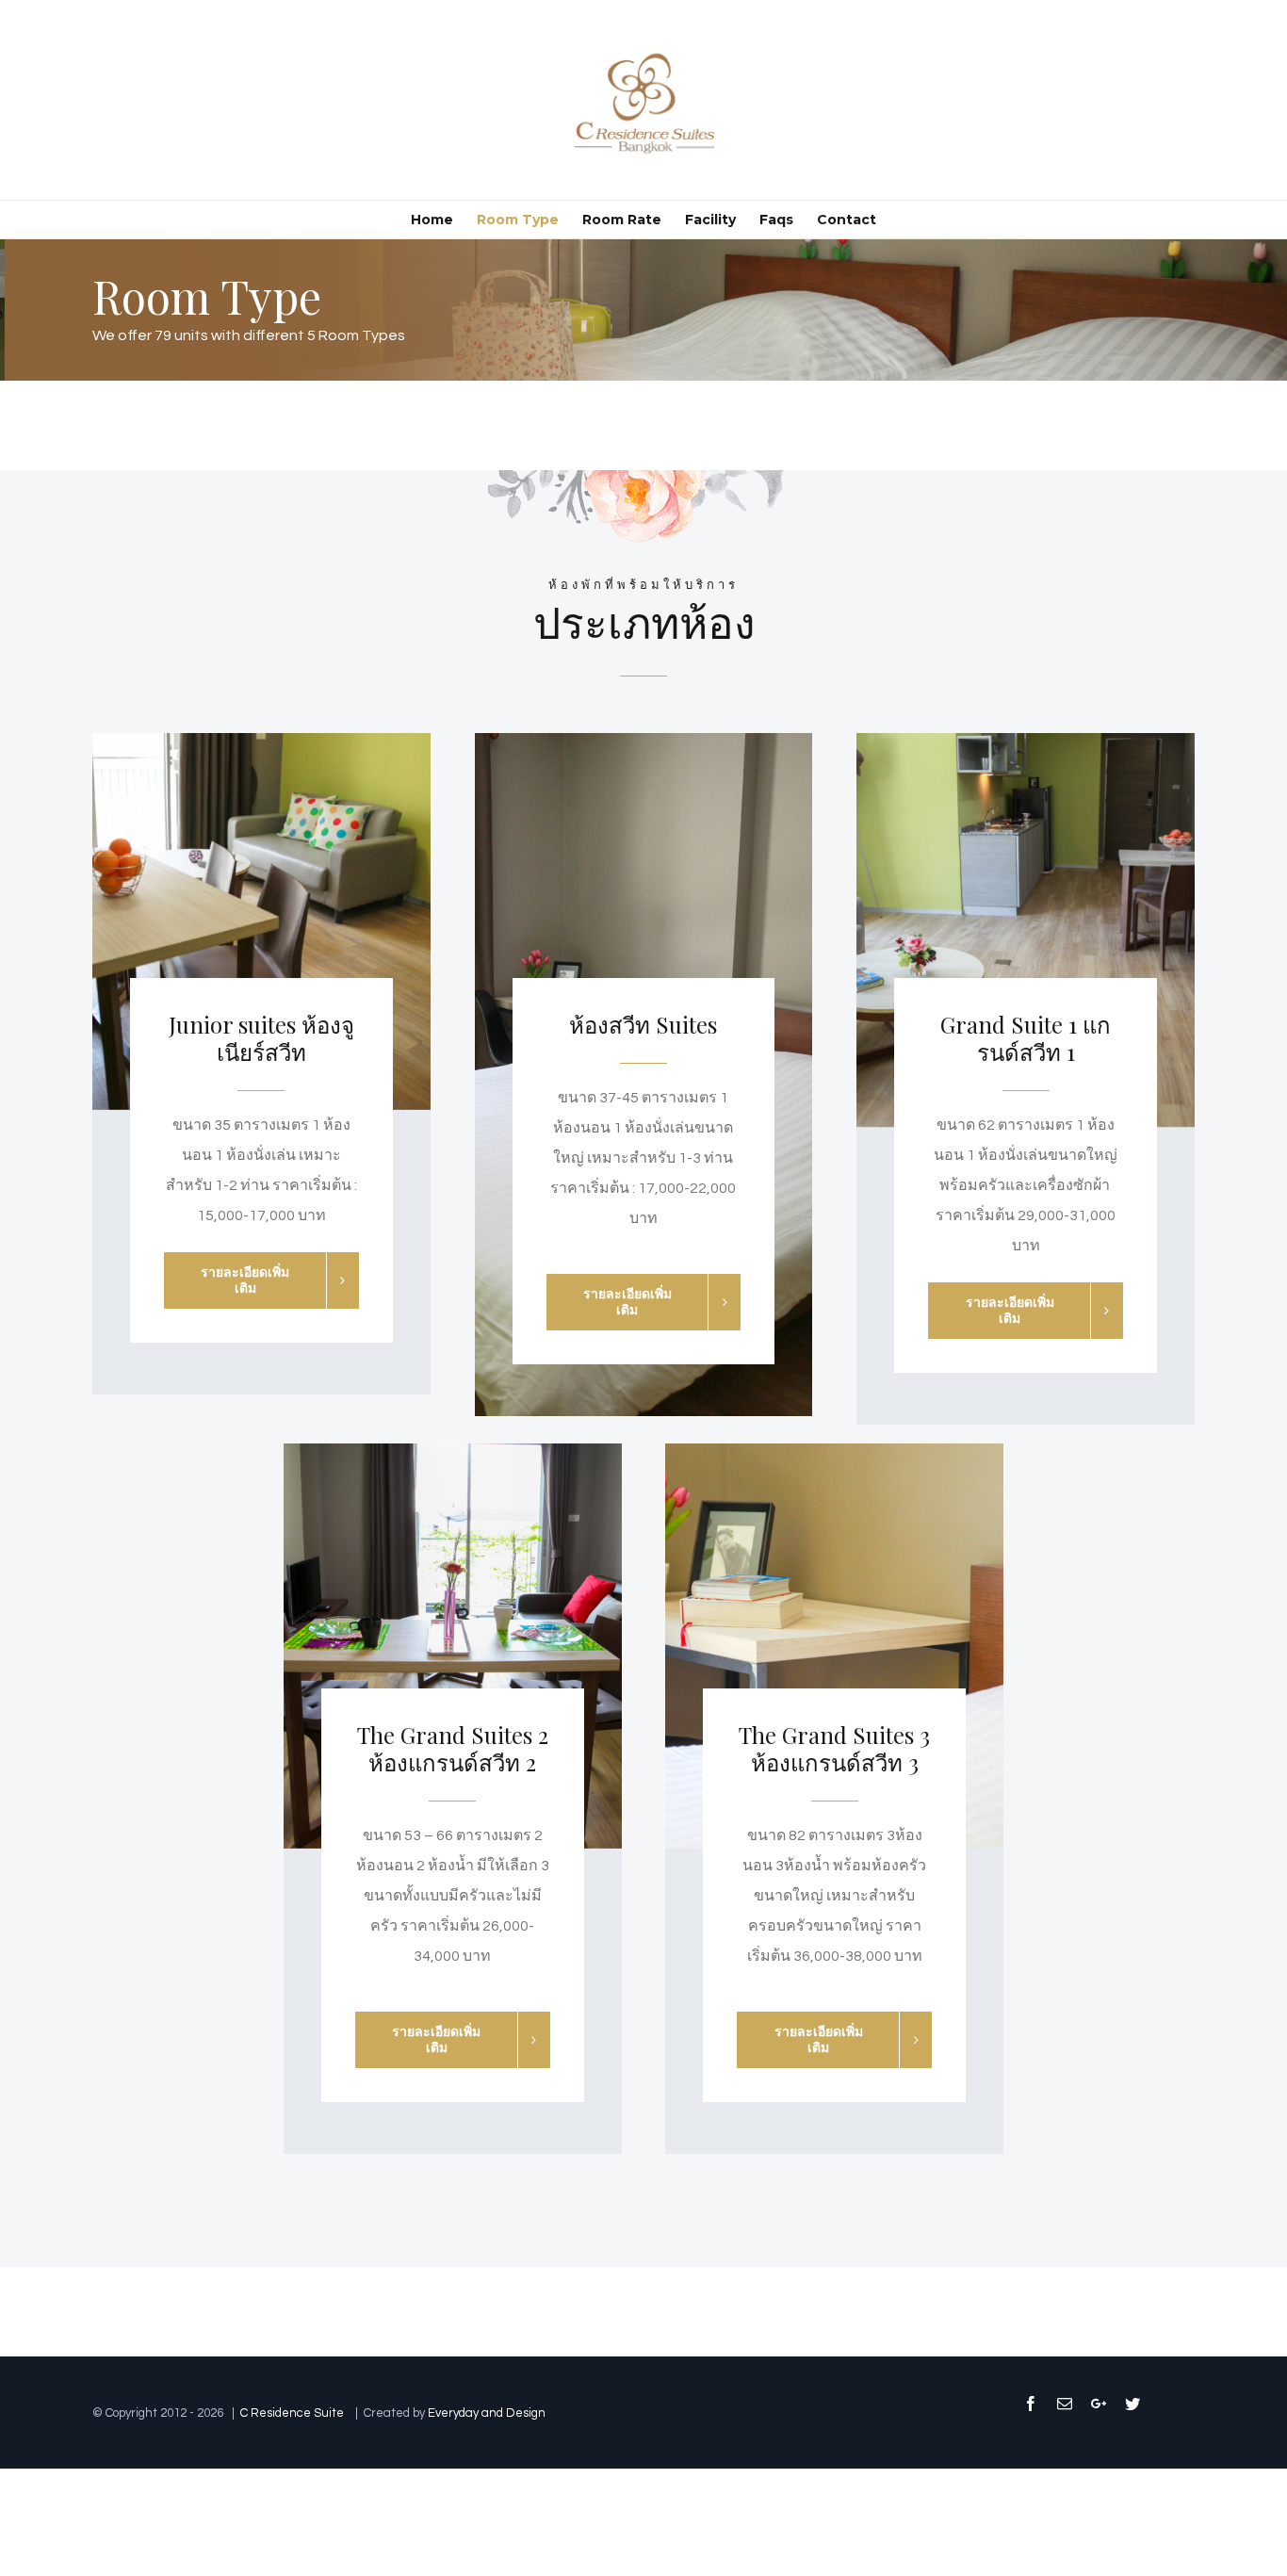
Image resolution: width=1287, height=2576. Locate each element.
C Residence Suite (293, 2413)
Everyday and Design (487, 2413)
